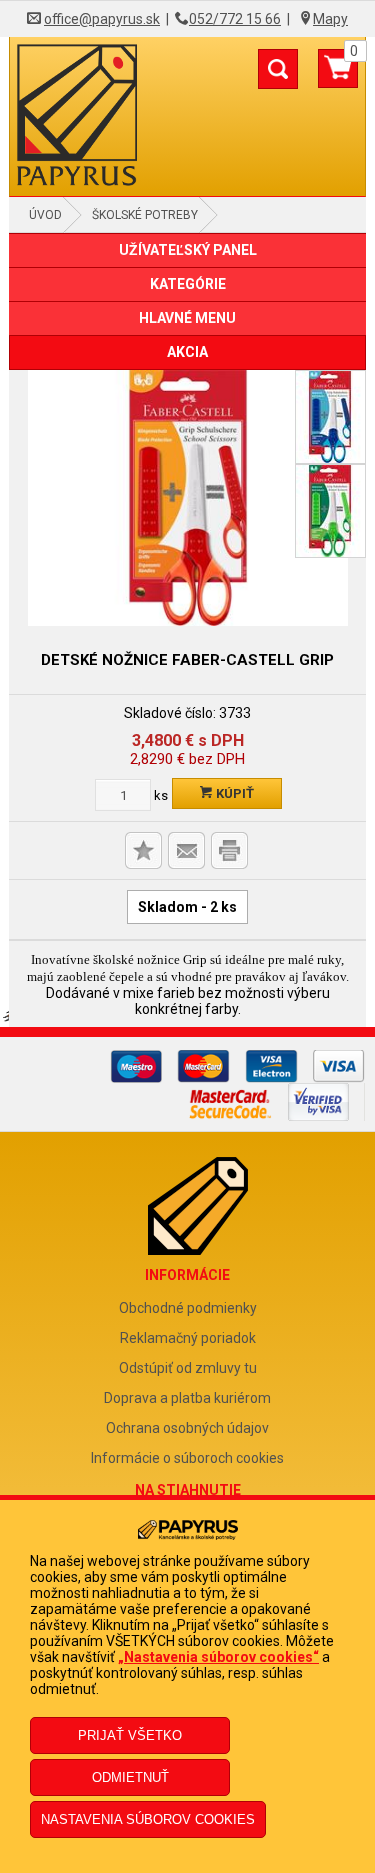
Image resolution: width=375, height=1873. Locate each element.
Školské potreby (145, 215)
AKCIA (187, 352)
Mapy (330, 19)
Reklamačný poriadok (188, 1338)
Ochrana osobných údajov (187, 1428)
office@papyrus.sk (102, 19)
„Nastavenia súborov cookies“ (218, 1657)
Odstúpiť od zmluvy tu (188, 1368)
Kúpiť (233, 793)
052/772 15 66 (235, 19)
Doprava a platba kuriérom (187, 1398)
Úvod (45, 215)
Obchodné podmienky (188, 1308)
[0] (338, 76)
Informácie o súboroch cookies (187, 1458)
